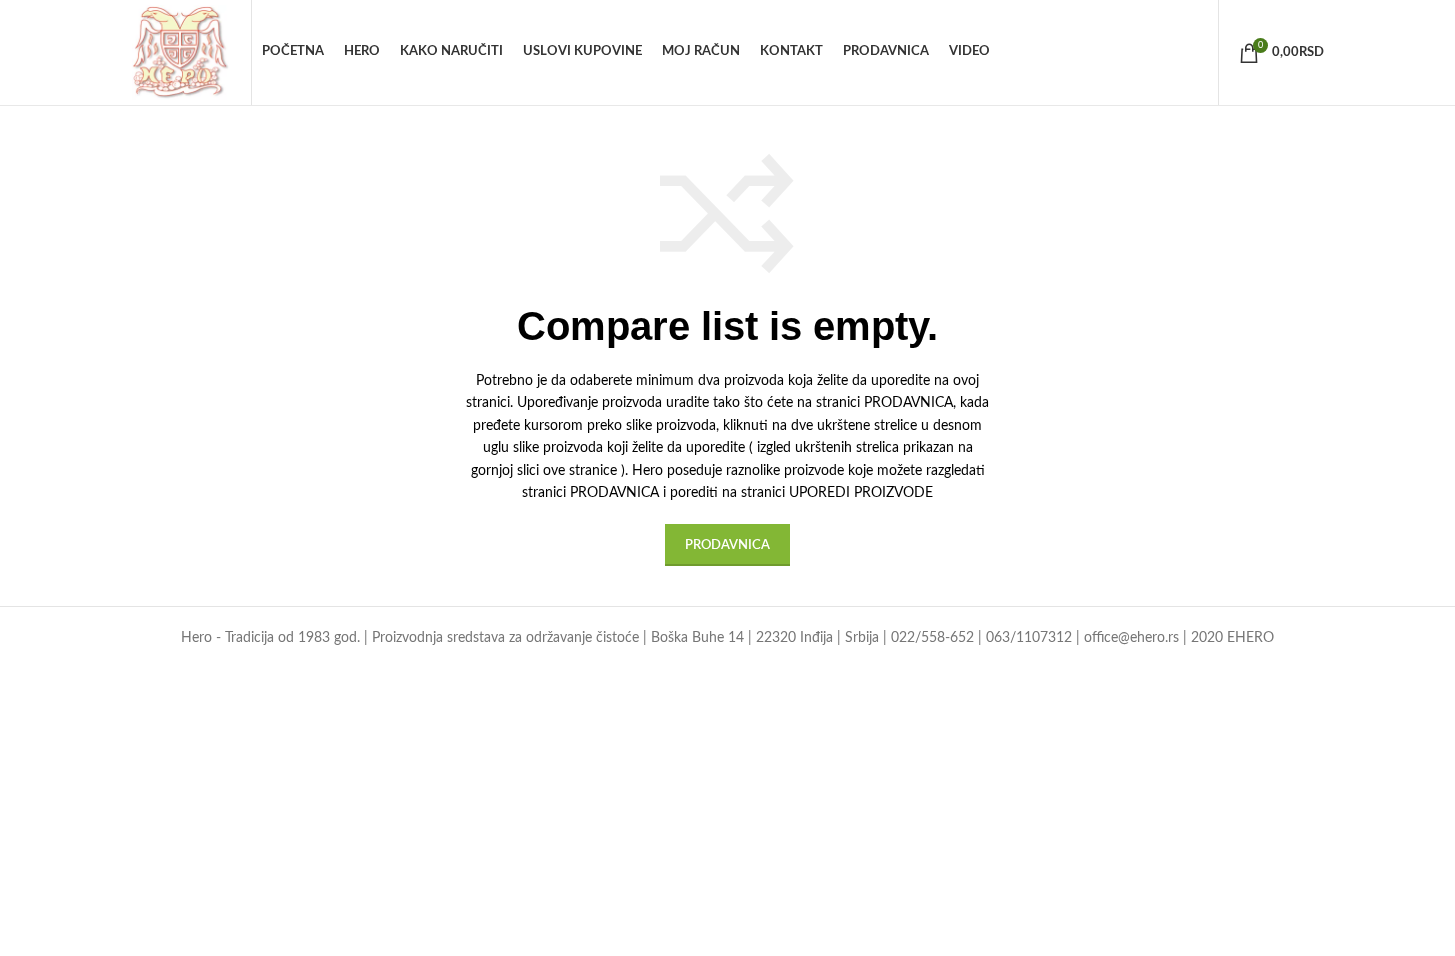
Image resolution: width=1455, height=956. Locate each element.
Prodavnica (727, 545)
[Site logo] (182, 52)
